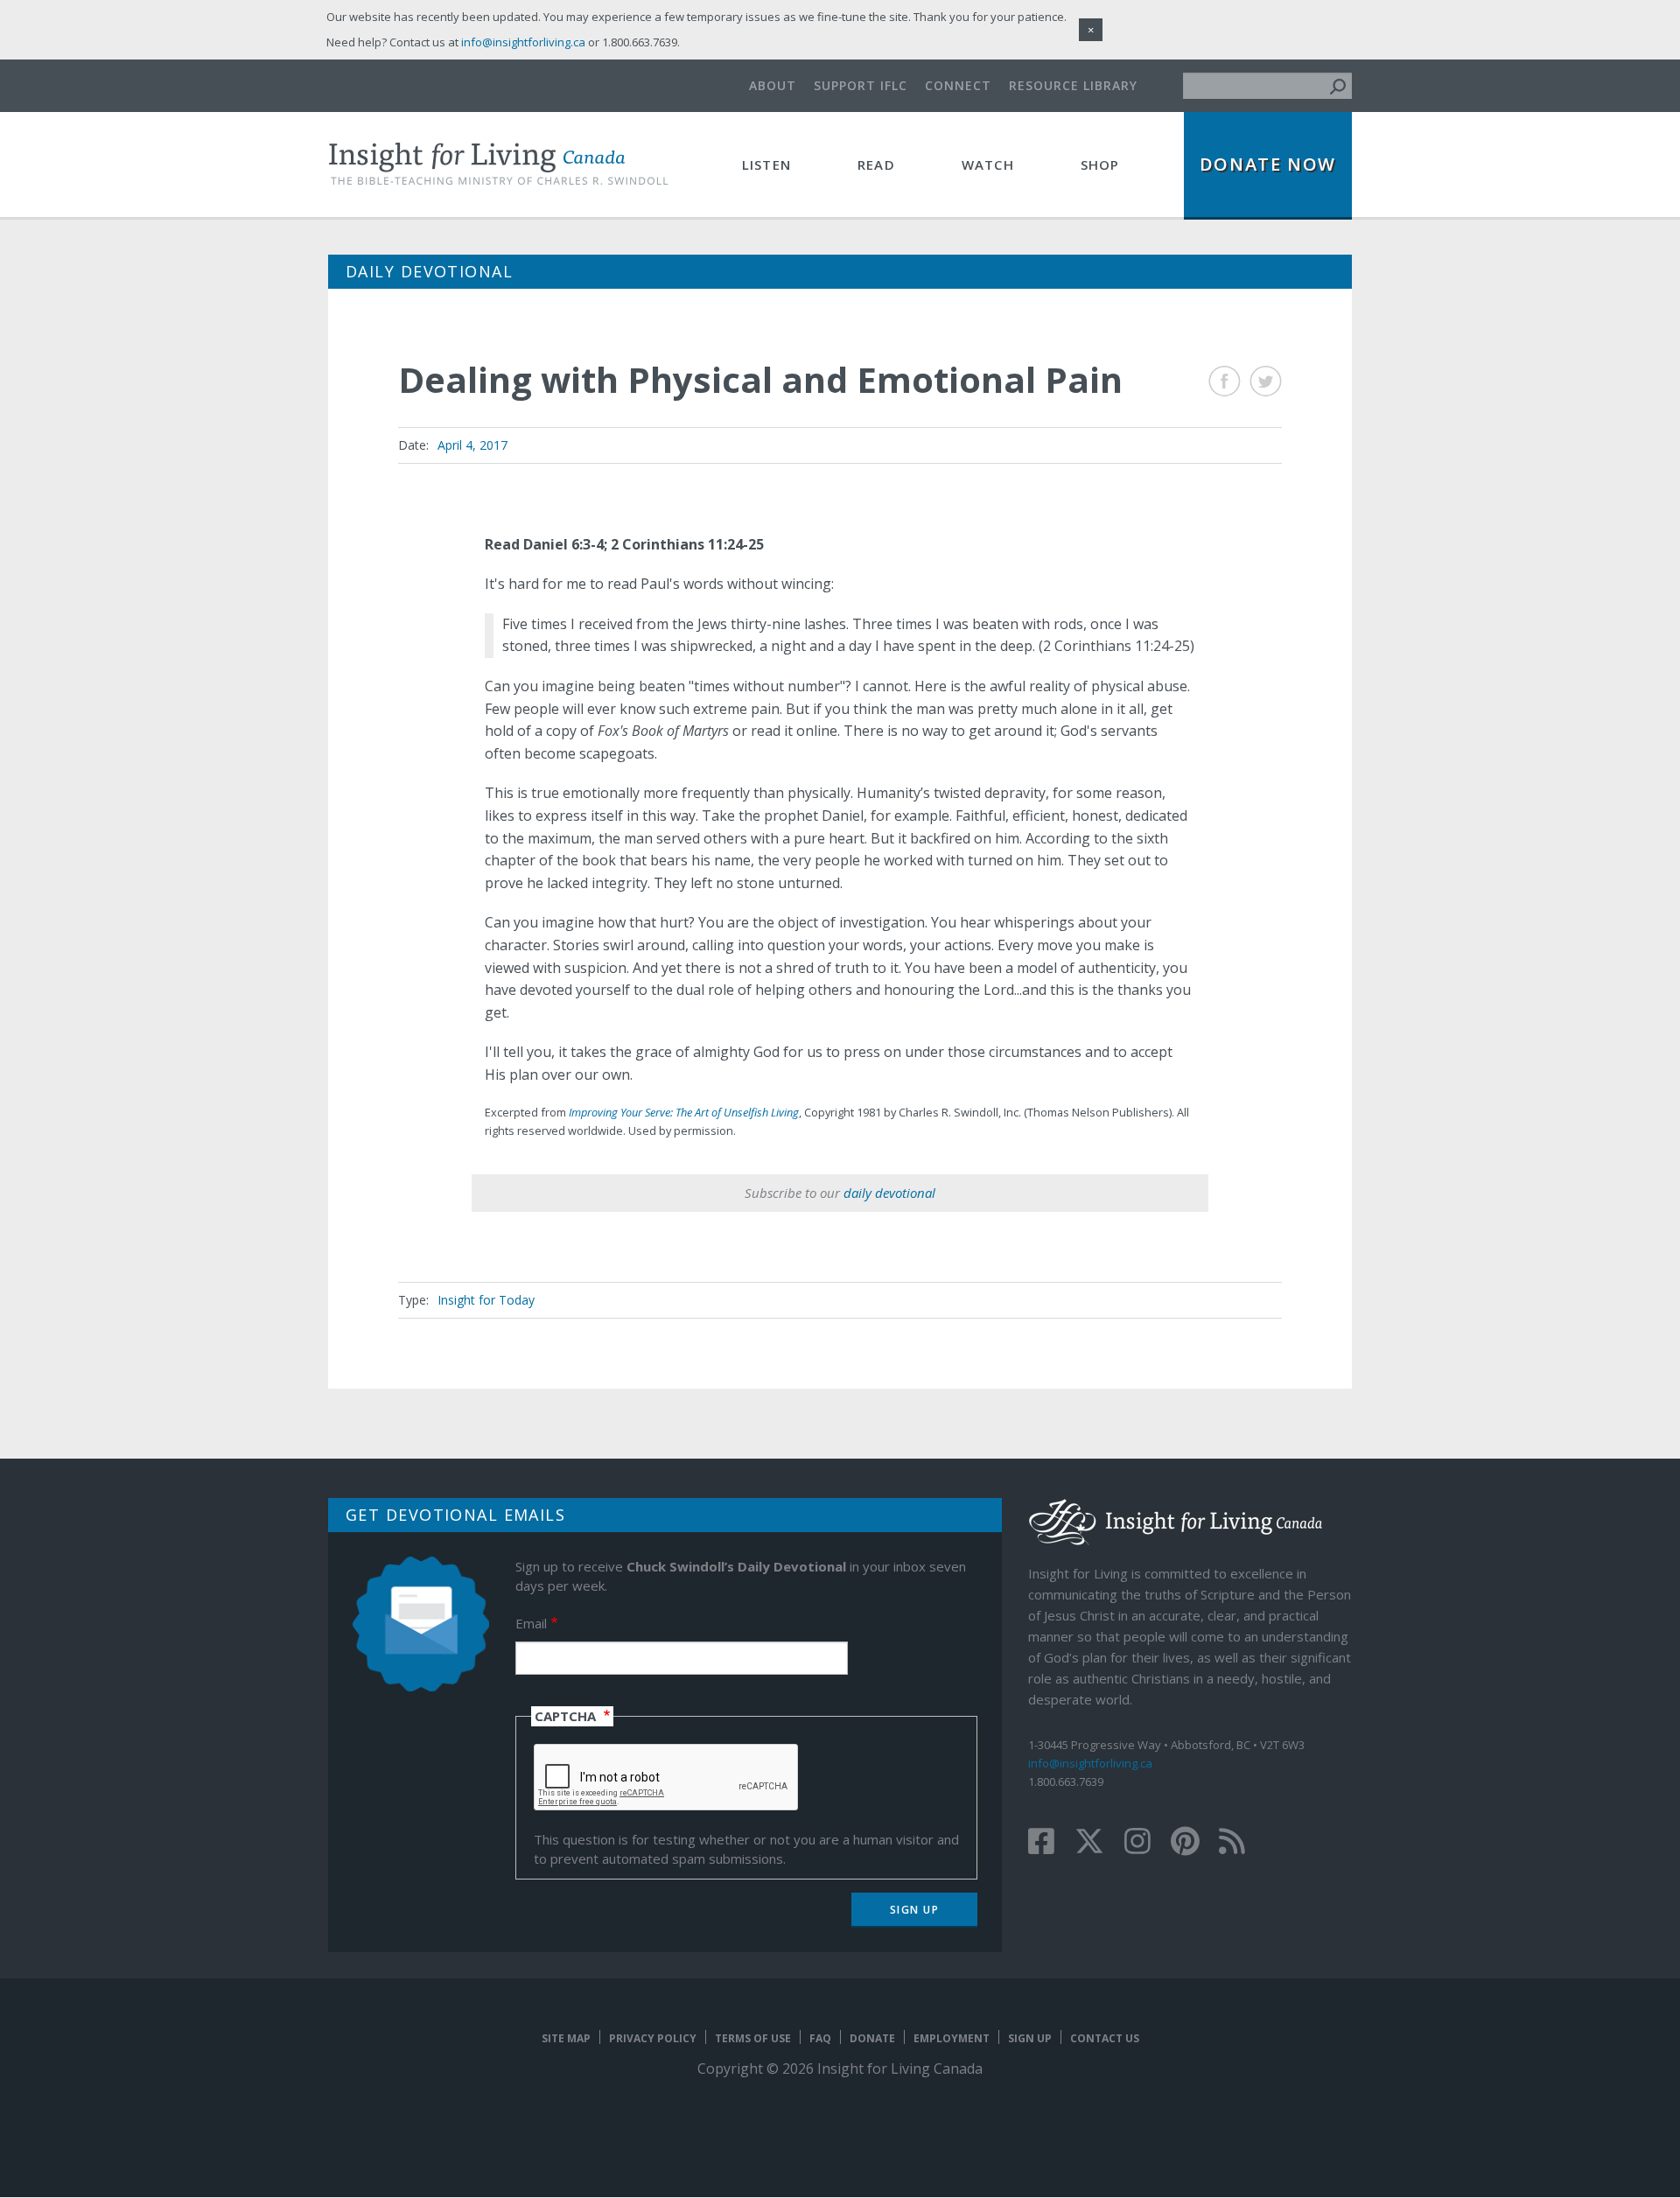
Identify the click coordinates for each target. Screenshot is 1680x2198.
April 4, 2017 (472, 445)
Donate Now (1268, 164)
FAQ (820, 2038)
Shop (1100, 164)
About (773, 85)
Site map (566, 2038)
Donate (872, 2038)
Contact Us (1105, 2038)
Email (531, 1623)
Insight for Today (486, 1300)
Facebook (1225, 381)
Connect (958, 85)
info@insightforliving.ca (1090, 1763)
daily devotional (889, 1193)
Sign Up (1030, 2038)
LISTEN (766, 164)
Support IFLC (861, 85)
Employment (952, 2038)
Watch (988, 164)
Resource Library (1073, 85)
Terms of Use (753, 2038)
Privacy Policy (653, 2038)
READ (876, 164)
